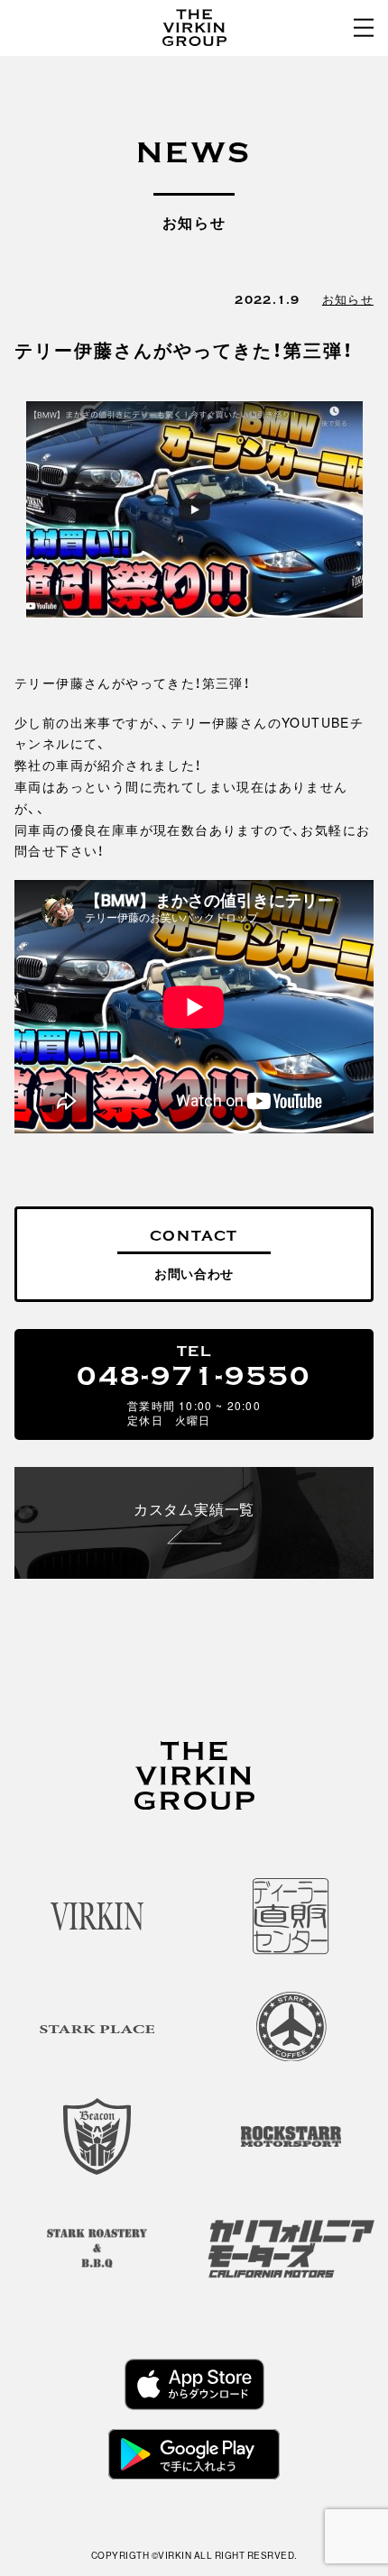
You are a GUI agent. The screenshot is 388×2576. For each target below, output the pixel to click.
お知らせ (348, 299)
